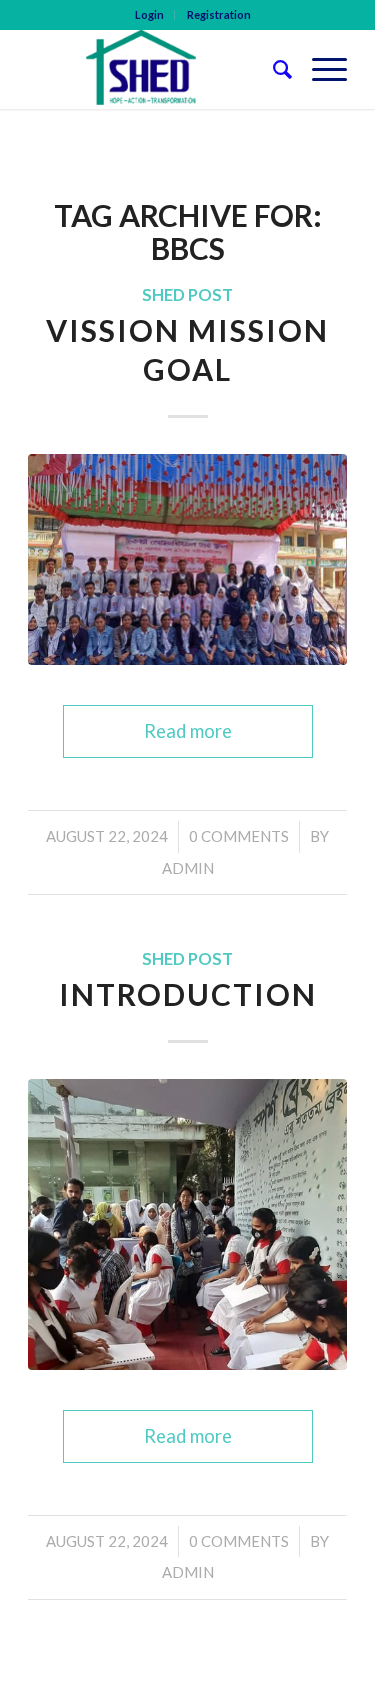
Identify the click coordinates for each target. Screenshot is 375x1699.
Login (149, 14)
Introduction (188, 994)
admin (188, 868)
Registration (219, 14)
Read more (188, 731)
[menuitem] (150, 15)
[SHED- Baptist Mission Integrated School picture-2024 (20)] (187, 1224)
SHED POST (187, 295)
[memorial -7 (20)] (187, 559)
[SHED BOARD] (155, 69)
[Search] (272, 69)
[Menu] (319, 69)
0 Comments (239, 836)
